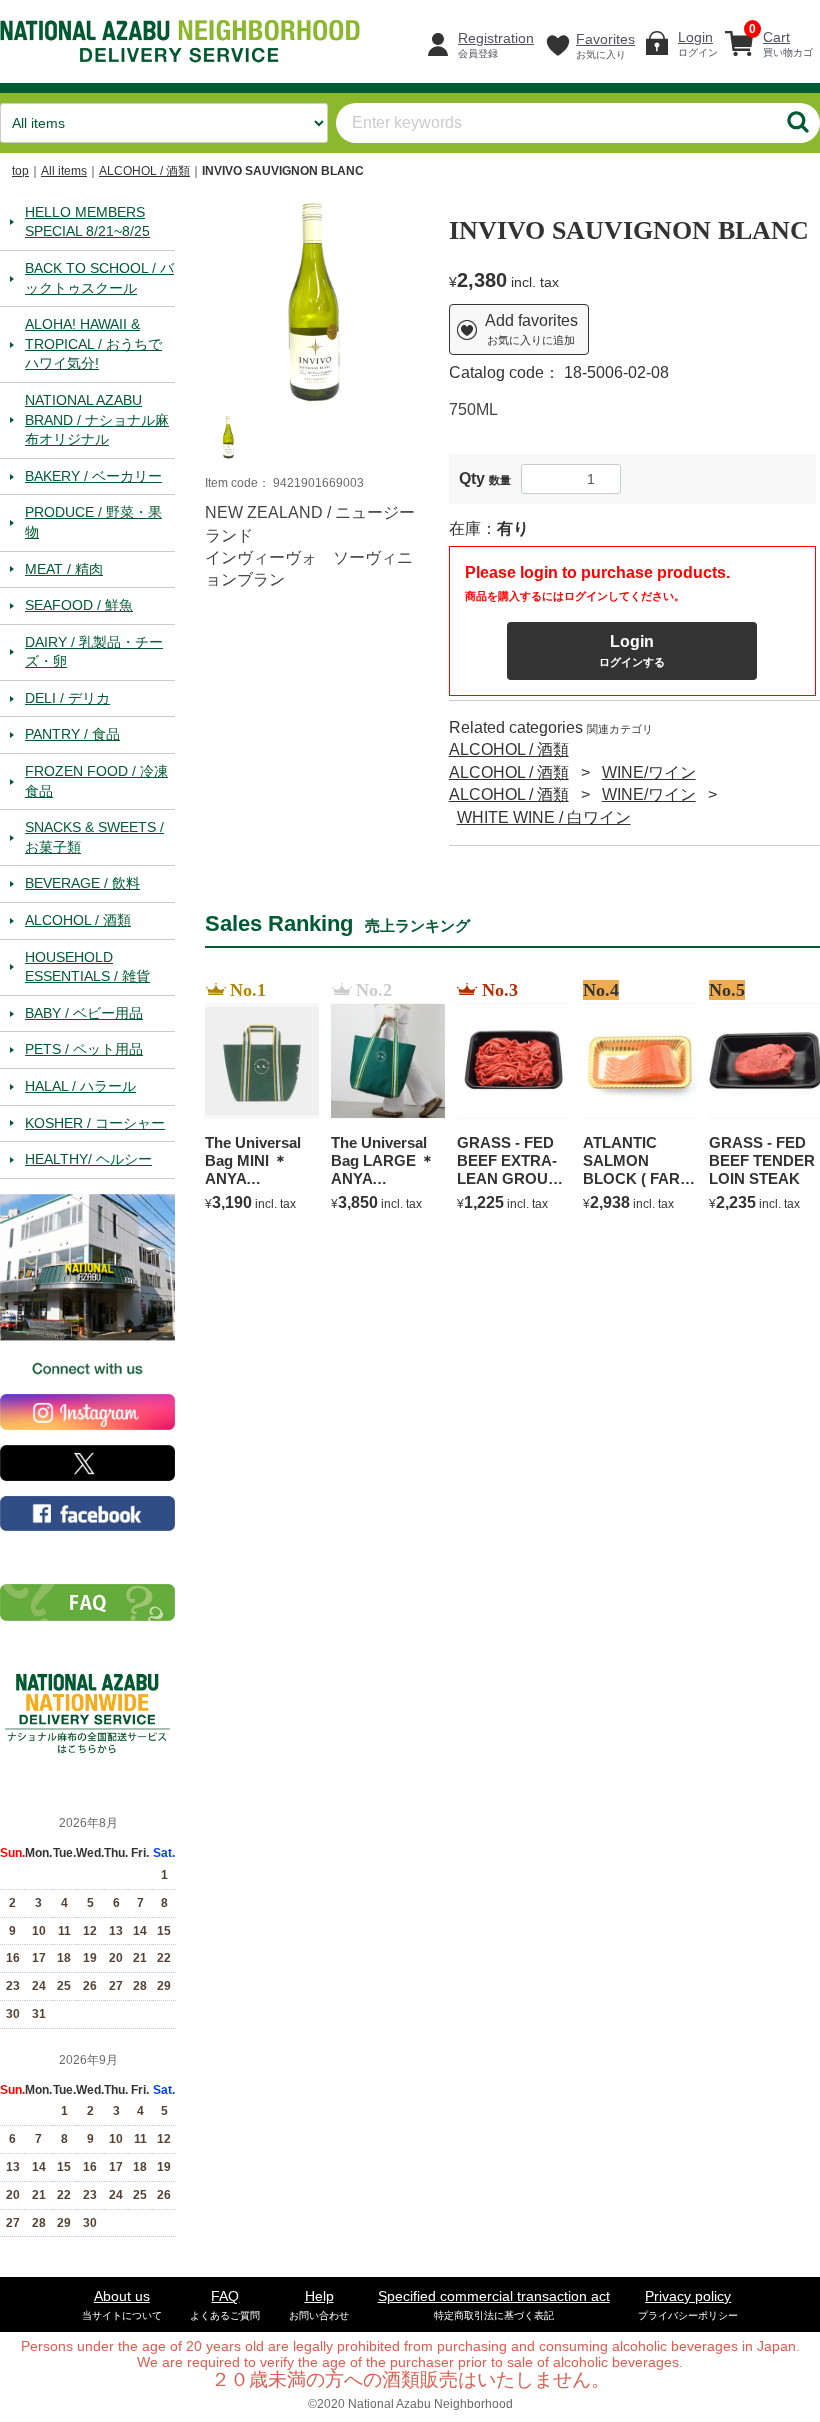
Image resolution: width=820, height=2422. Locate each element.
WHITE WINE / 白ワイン (544, 816)
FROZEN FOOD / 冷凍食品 (96, 781)
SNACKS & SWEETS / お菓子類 (94, 837)
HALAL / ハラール (80, 1086)
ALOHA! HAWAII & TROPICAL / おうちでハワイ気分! (93, 343)
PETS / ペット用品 (84, 1049)
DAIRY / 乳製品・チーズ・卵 (94, 651)
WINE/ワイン (649, 771)
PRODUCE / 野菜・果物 (93, 522)
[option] (312, 301)
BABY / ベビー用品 (84, 1012)
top (20, 171)
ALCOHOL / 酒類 (144, 171)
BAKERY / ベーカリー (93, 475)
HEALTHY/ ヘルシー (88, 1159)
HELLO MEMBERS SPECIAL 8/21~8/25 (87, 221)
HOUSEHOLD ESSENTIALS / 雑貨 (87, 966)
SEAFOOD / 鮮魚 (79, 605)
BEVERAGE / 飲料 (82, 883)
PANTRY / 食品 (72, 734)
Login (632, 649)
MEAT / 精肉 (64, 568)
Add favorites (531, 329)
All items (64, 171)
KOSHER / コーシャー (95, 1122)
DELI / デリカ (67, 697)
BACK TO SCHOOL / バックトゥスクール (99, 277)
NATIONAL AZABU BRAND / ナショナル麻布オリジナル (97, 418)
